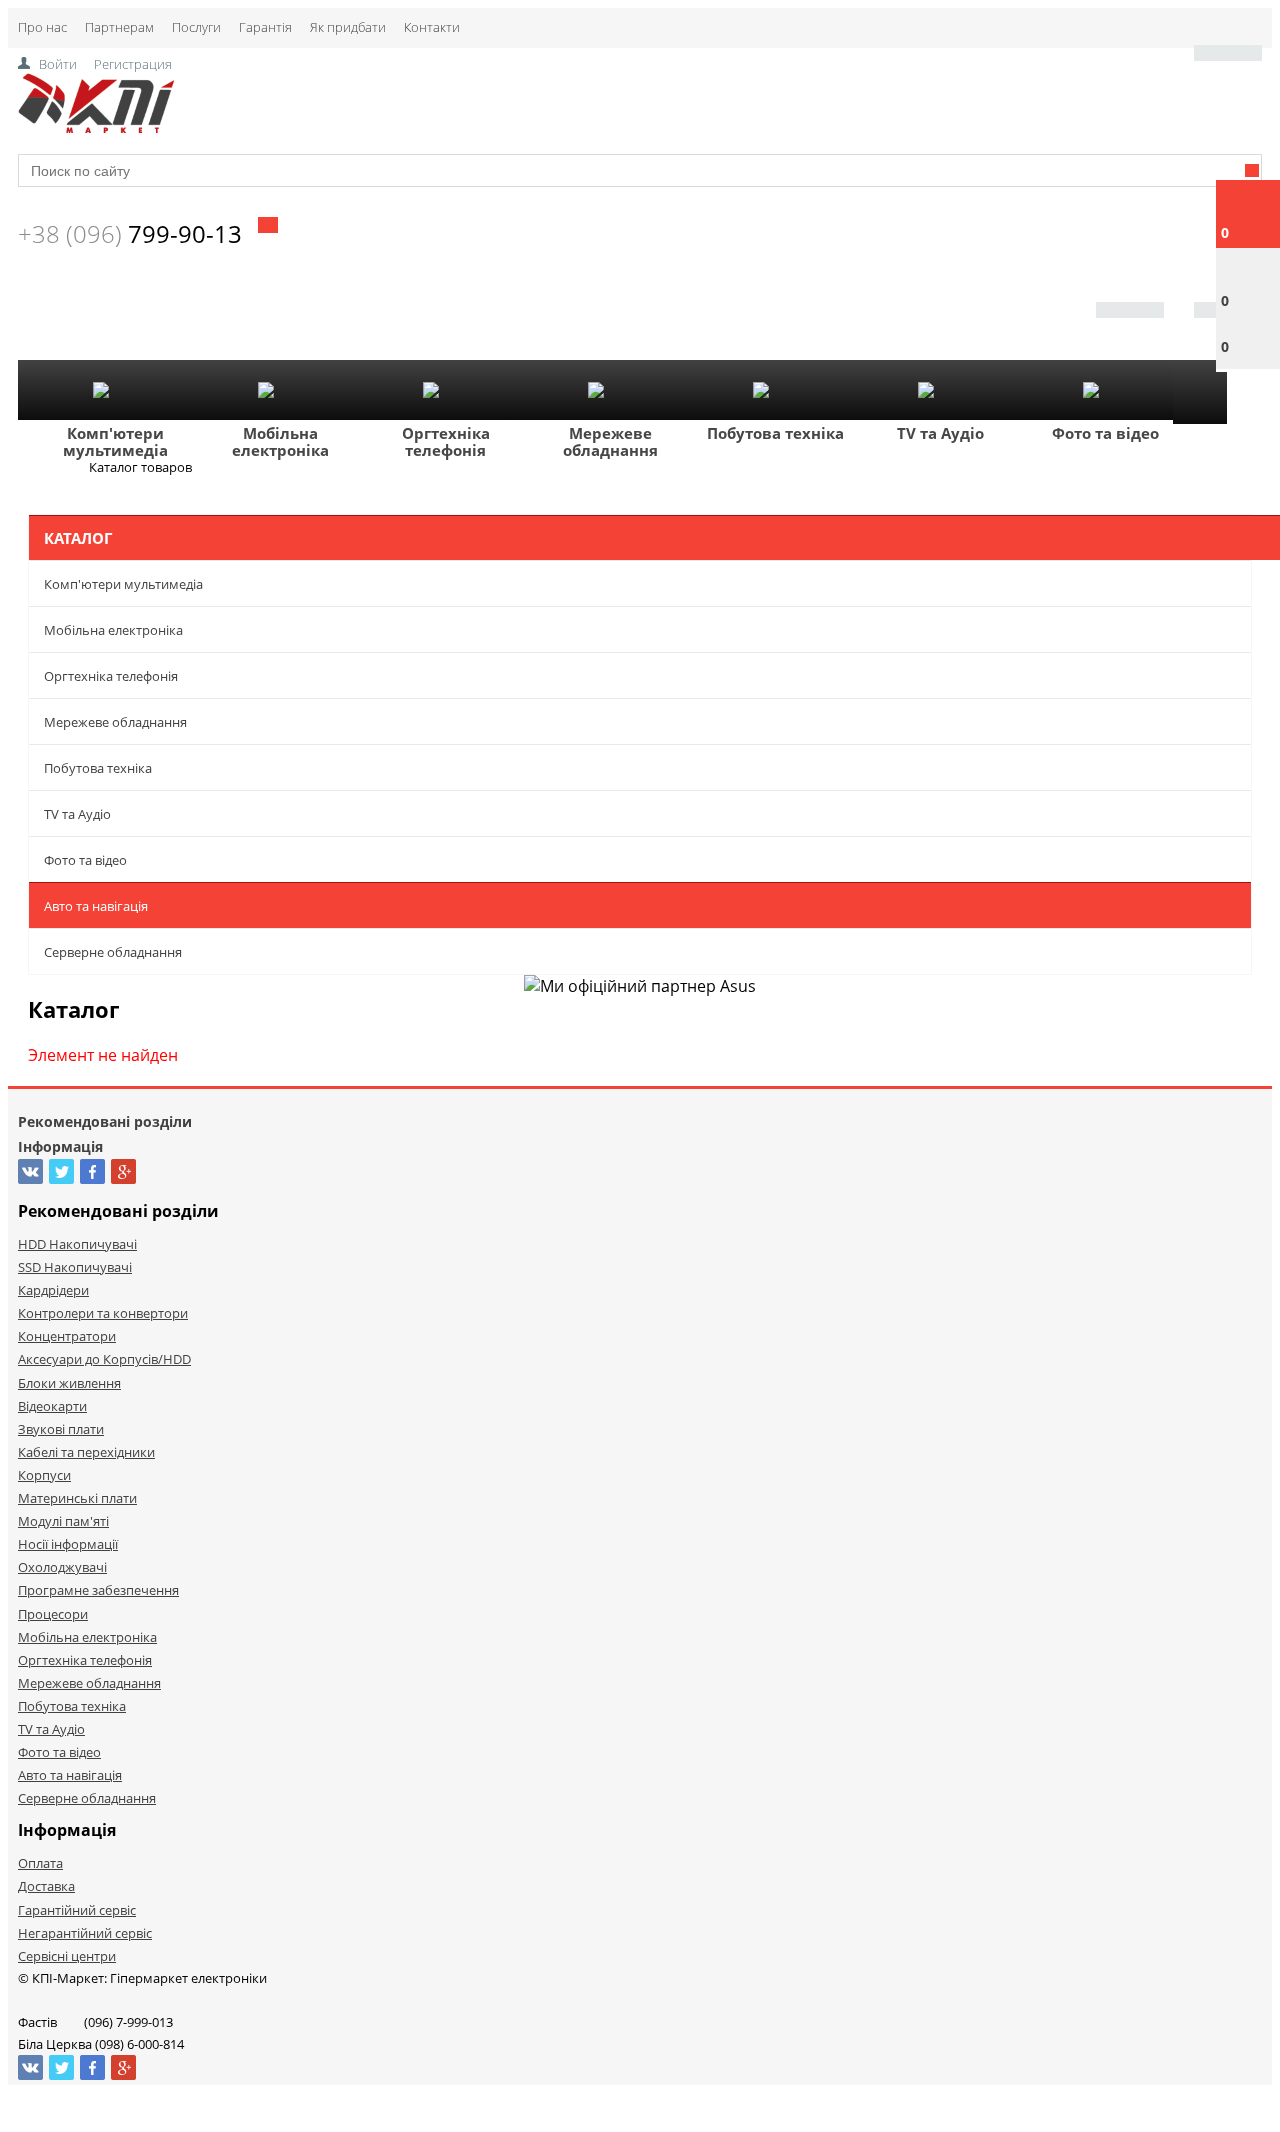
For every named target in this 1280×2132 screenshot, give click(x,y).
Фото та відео (1105, 433)
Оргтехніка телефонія (446, 441)
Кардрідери (53, 1290)
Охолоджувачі (62, 1567)
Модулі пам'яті (63, 1521)
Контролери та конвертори (103, 1313)
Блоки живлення (69, 1383)
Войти (58, 64)
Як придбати (348, 27)
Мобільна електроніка (280, 441)
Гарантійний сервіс (77, 1910)
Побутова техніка (775, 433)
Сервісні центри (67, 1956)
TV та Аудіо (940, 433)
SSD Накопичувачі (75, 1267)
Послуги (196, 27)
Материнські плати (77, 1498)
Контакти (432, 27)
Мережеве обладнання (610, 441)
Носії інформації (68, 1544)
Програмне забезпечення (98, 1590)
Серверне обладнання (113, 952)
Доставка (46, 1886)
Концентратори (67, 1336)
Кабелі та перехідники (86, 1452)
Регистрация (133, 64)
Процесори (53, 1614)
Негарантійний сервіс (85, 1933)
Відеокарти (52, 1406)
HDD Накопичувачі (77, 1244)
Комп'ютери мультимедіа (115, 441)
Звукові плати (61, 1429)
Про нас (42, 27)
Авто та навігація (96, 906)
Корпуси (44, 1475)
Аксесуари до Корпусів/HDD (104, 1359)
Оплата (40, 1863)
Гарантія (265, 27)
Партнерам (119, 27)
